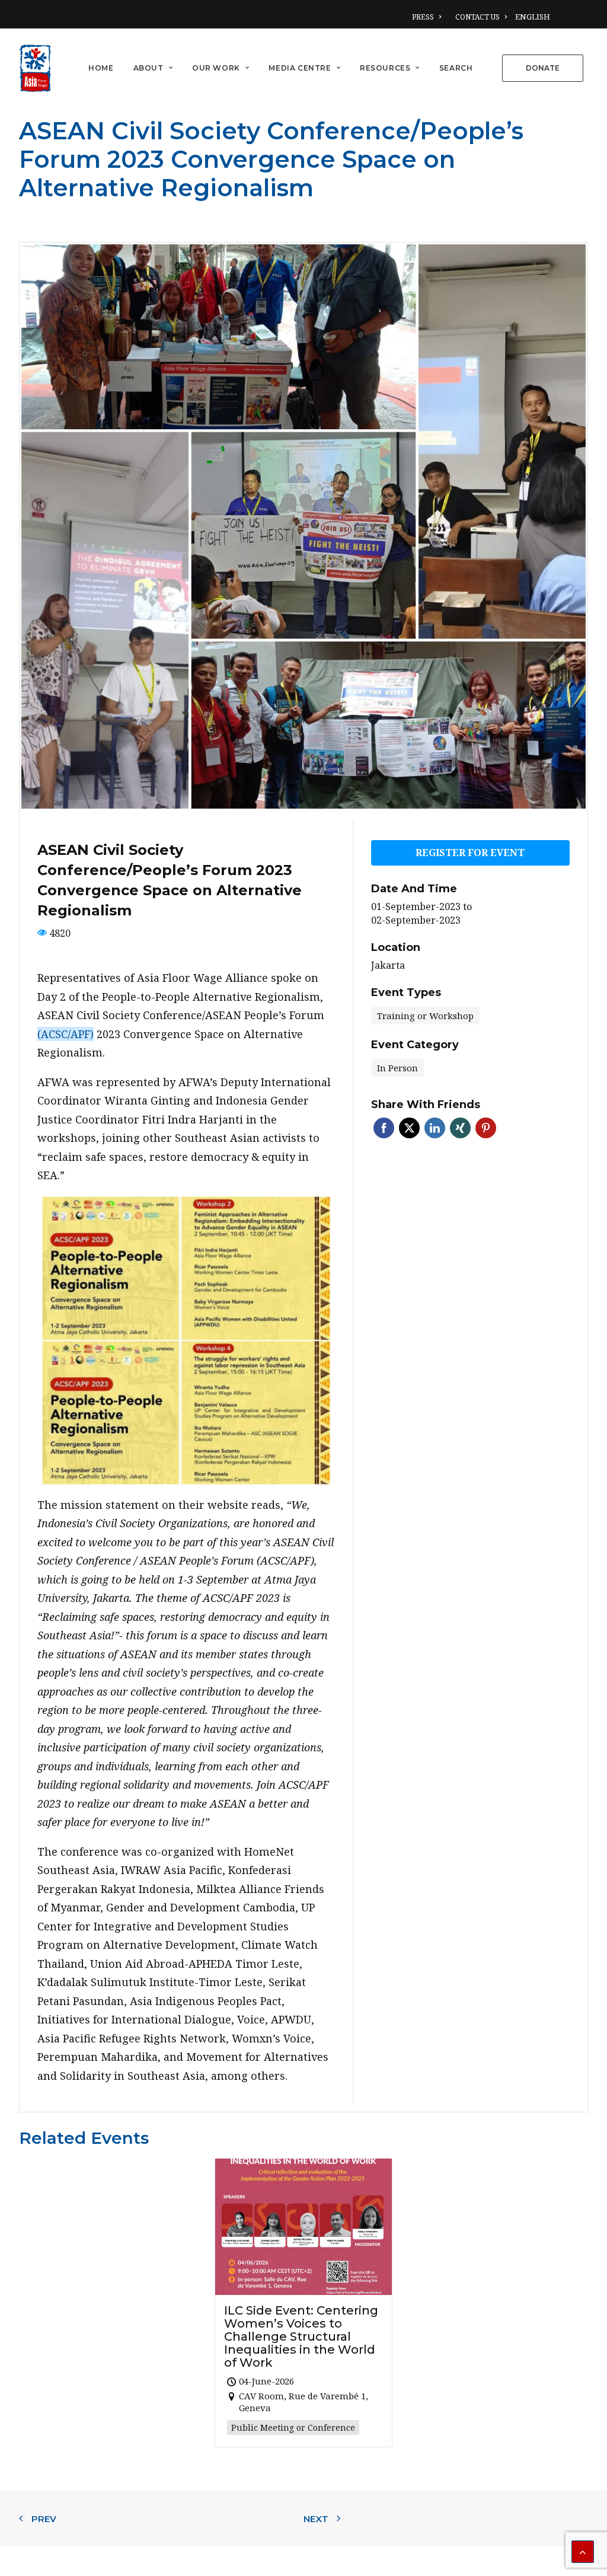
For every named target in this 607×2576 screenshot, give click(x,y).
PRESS (423, 17)
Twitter (409, 1128)
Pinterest (486, 1128)
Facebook (384, 1128)
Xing (460, 1128)
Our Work (216, 68)
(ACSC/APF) (66, 1034)
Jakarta (388, 965)
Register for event (470, 853)
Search (456, 68)
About (148, 68)
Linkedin (435, 1128)
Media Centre (300, 68)
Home (101, 68)
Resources (385, 68)
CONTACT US (477, 17)
